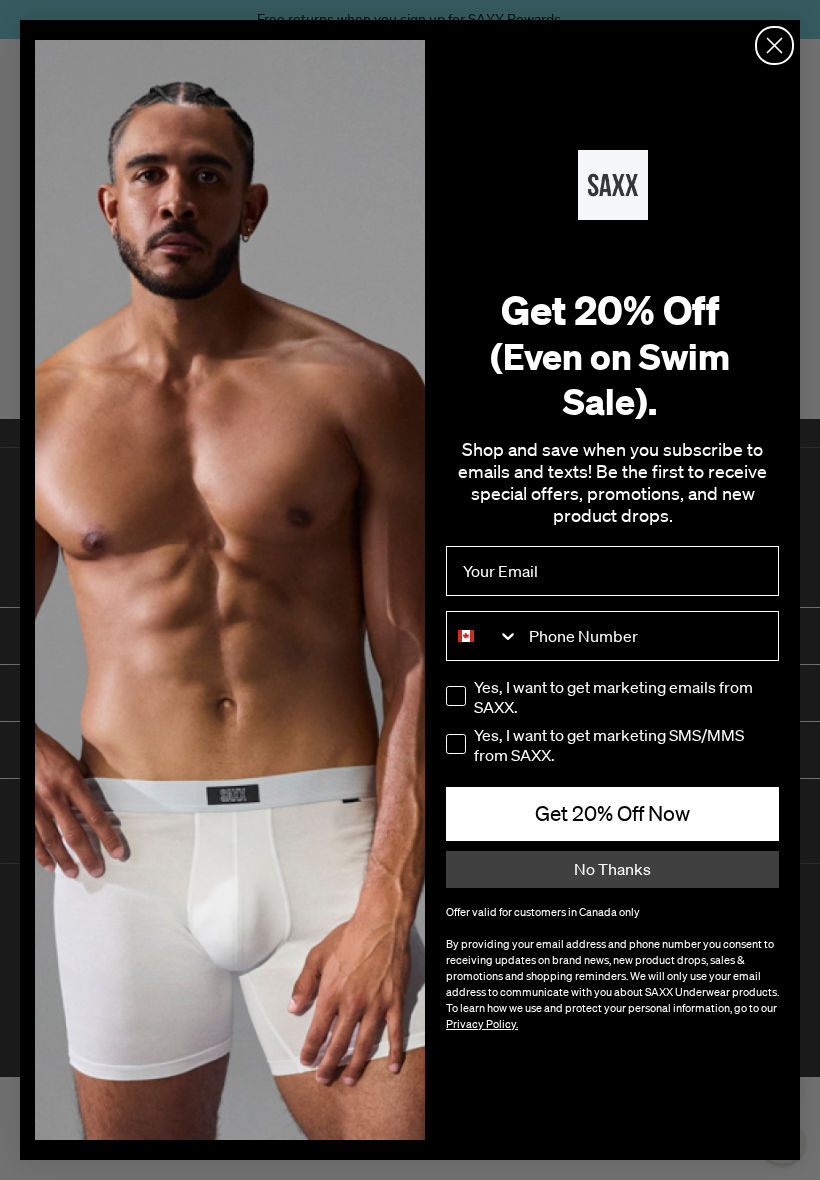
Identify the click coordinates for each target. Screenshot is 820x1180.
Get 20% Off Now (612, 813)
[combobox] (483, 636)
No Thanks (612, 869)
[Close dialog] (774, 45)
